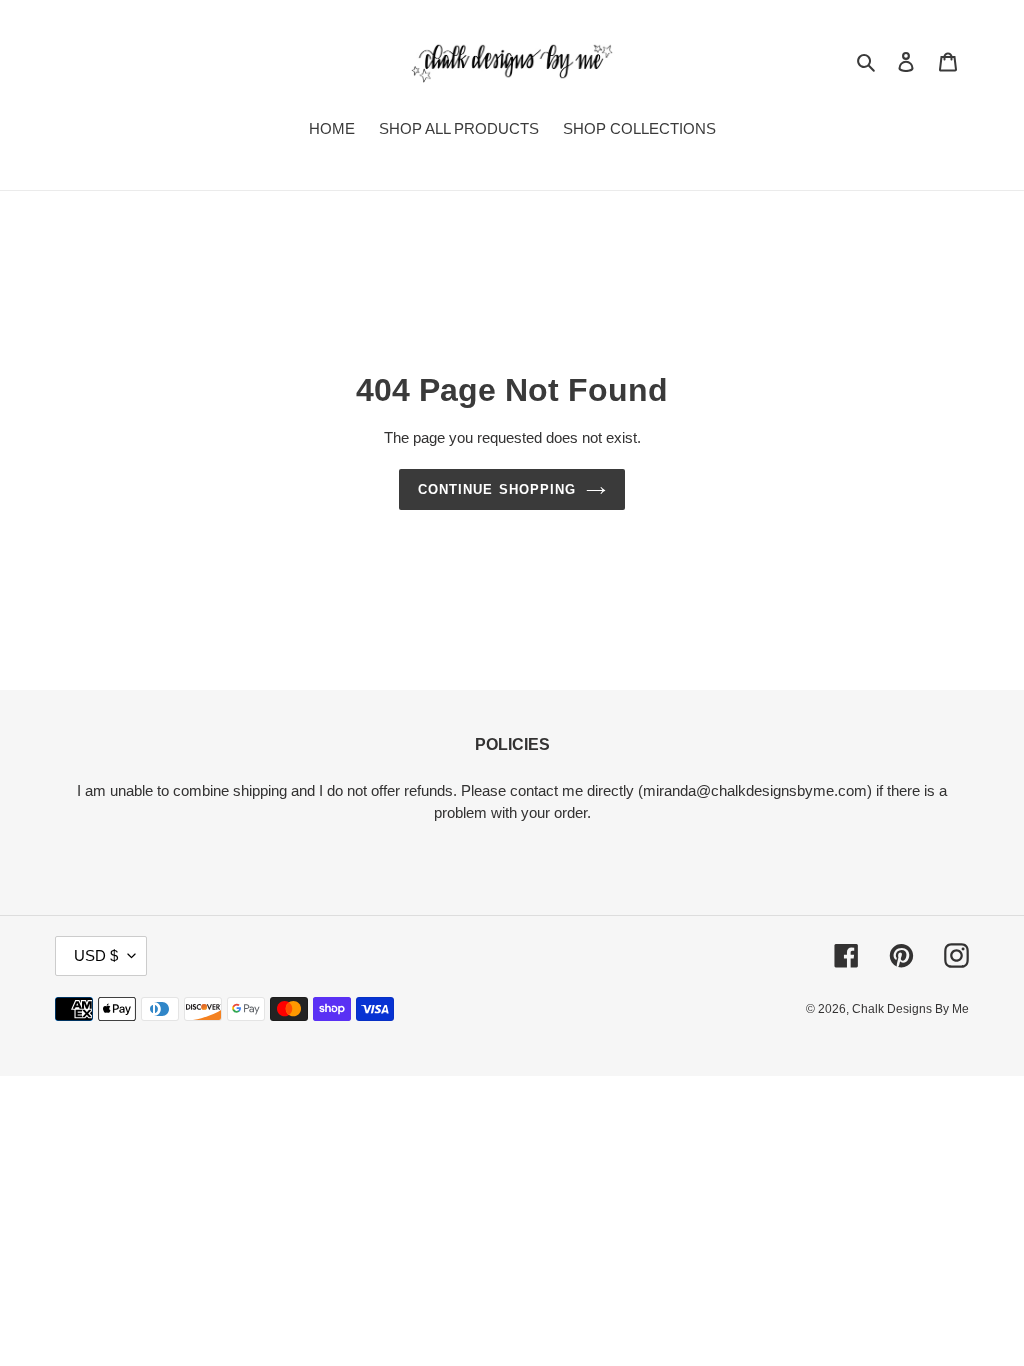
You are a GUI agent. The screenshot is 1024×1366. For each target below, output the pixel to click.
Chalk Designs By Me (910, 1009)
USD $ (96, 955)
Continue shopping (497, 489)
